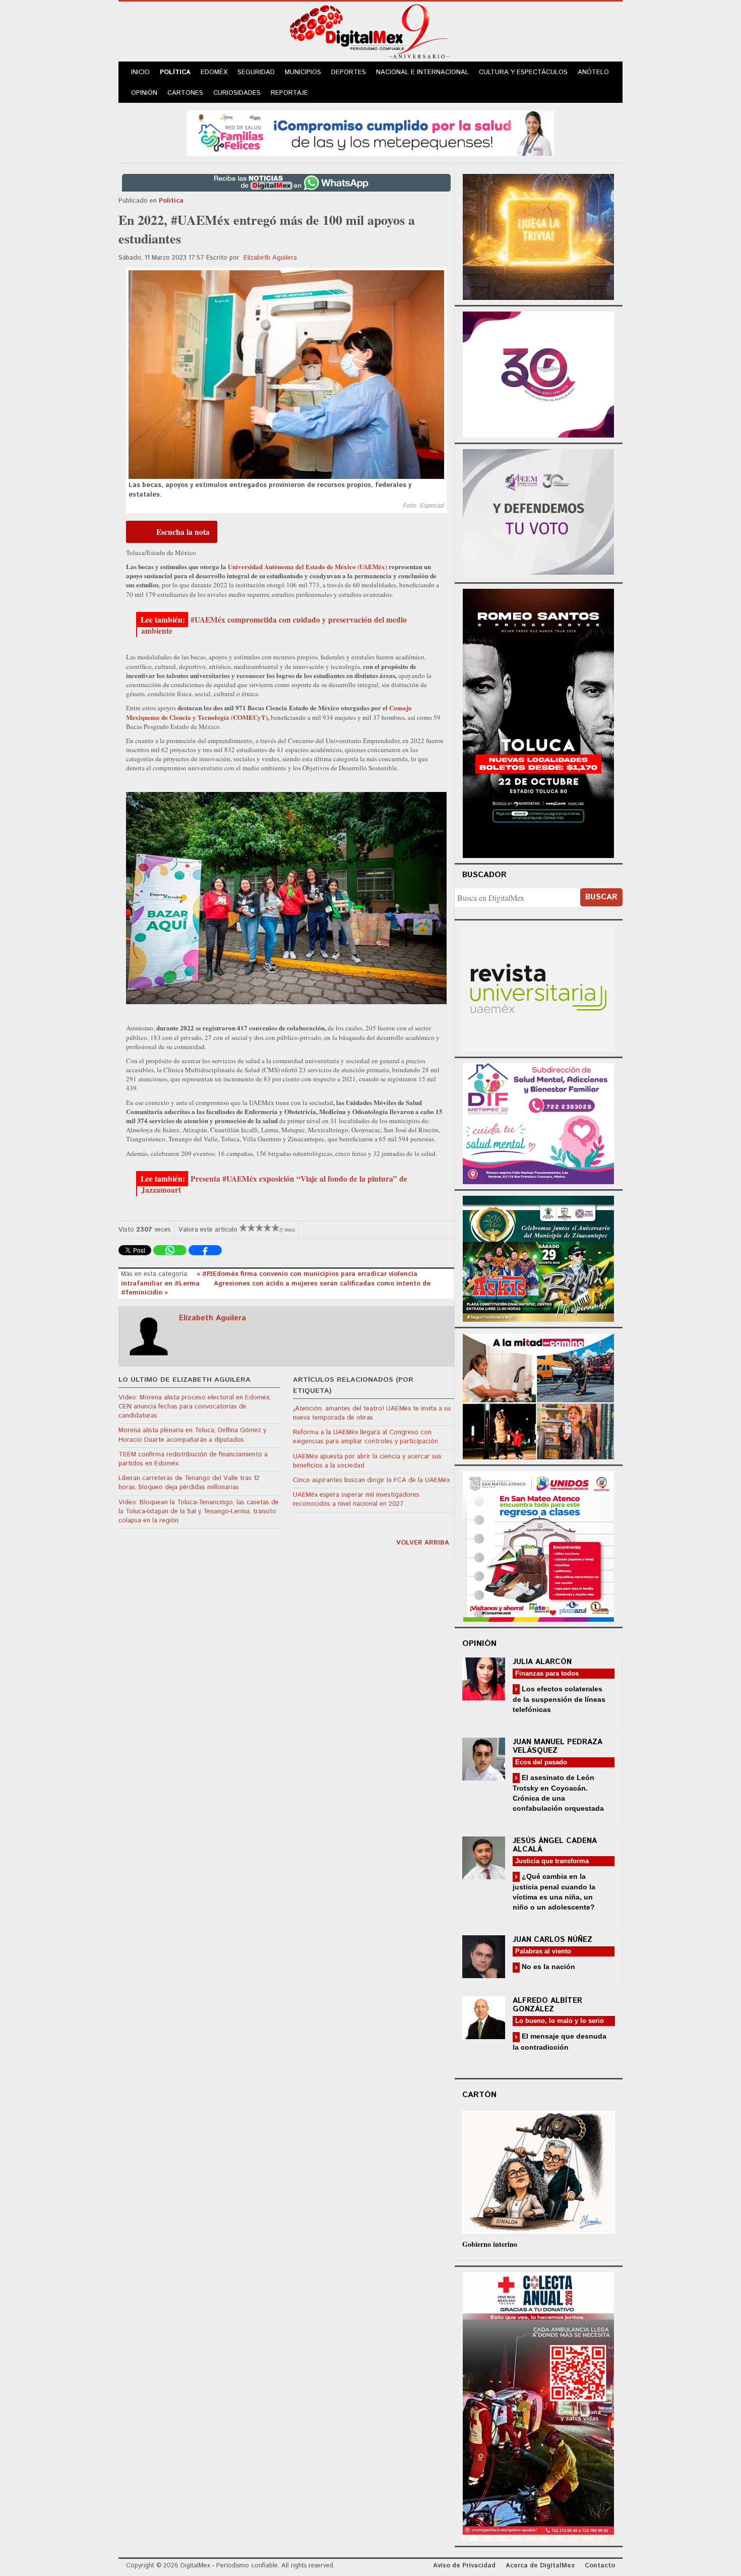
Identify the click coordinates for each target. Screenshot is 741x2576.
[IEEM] (538, 373)
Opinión (144, 93)
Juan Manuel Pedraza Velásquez (558, 1746)
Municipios (303, 72)
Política (175, 72)
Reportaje (289, 93)
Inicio (140, 72)
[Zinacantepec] (538, 1257)
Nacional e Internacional (422, 72)
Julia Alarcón (542, 1662)
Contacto (600, 2566)
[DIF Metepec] (538, 1122)
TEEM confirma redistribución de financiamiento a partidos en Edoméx (193, 1459)
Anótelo (593, 72)
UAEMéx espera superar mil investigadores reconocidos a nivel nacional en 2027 (356, 1499)
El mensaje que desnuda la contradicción (560, 2041)
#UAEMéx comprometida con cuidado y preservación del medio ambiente (274, 625)
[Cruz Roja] (538, 2405)
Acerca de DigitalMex (540, 2566)
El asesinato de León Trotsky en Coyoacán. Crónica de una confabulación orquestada (558, 1793)
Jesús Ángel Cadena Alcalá (555, 1845)
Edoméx (214, 72)
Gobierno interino (490, 2244)
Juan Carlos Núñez (552, 1940)
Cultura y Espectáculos (523, 72)
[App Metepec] (371, 132)
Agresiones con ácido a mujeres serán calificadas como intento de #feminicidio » (276, 1288)
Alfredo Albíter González (547, 2005)
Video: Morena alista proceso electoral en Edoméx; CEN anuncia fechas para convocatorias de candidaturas (195, 1407)
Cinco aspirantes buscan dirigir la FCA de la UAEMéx (371, 1480)
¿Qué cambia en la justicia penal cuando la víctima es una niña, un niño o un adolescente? (554, 1892)
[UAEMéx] (538, 987)
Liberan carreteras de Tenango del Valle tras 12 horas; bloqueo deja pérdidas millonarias (189, 1483)
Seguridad (256, 72)
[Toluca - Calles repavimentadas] (538, 1395)
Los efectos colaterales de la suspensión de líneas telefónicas (559, 1699)
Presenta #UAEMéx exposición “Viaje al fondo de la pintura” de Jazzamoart (274, 1184)
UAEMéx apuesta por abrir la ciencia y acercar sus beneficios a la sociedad (367, 1461)
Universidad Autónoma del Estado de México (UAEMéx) (308, 566)
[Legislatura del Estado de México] (538, 236)
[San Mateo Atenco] (538, 1545)
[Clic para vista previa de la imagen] (286, 375)
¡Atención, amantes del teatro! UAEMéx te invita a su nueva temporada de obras (372, 1413)
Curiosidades (237, 93)
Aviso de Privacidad (464, 2566)
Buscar (601, 897)
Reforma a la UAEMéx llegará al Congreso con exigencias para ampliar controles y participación (365, 1437)
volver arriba (423, 1543)
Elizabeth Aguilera (270, 258)
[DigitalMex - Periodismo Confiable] (371, 33)
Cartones (185, 93)
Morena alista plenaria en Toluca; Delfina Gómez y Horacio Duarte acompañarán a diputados (192, 1435)
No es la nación (547, 1967)
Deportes (349, 72)
